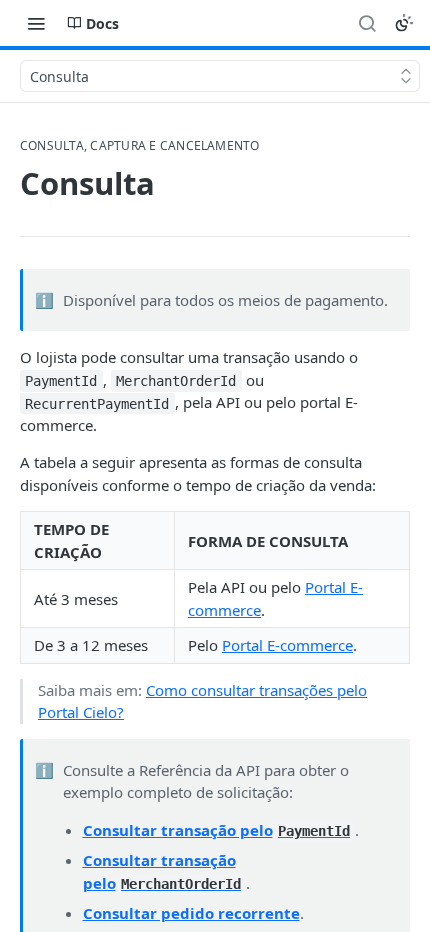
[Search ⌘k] (367, 23)
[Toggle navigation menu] (36, 23)
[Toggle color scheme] (404, 23)
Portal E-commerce (287, 645)
